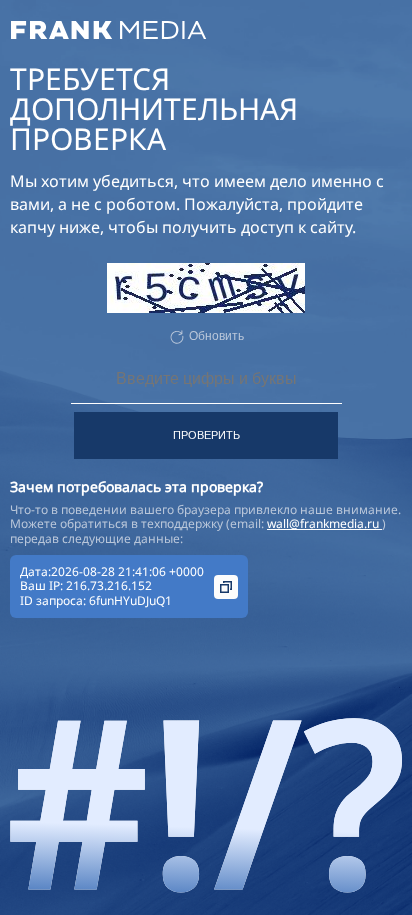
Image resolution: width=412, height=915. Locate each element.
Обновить (216, 336)
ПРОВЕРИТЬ (206, 435)
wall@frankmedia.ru (324, 523)
